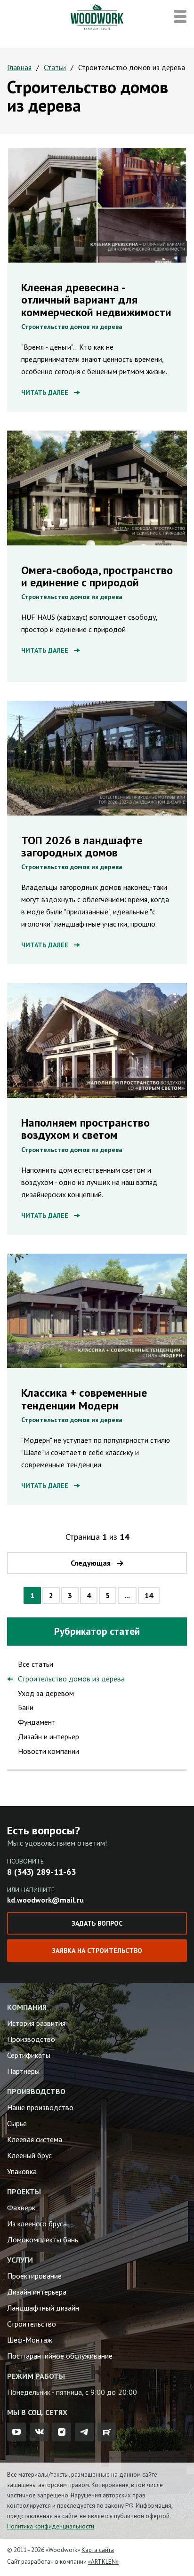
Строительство (32, 2324)
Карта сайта (98, 2550)
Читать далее (45, 392)
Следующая (91, 1563)
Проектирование (34, 2276)
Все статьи (36, 1664)
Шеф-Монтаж (30, 2340)
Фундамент (37, 1722)
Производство (31, 2039)
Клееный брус (29, 2155)
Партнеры (23, 2071)
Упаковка (22, 2171)
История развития (36, 2023)
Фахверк (21, 2208)
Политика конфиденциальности (51, 2526)
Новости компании (48, 1751)
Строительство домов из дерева (72, 327)
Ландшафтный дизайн (43, 2308)
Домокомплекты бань (43, 2240)
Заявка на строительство (97, 1951)
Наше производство (40, 2107)
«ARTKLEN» (103, 2562)
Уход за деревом (46, 1693)
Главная (19, 67)
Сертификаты (29, 2055)
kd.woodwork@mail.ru (45, 1900)
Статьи (55, 67)
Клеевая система (35, 2139)
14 (149, 1595)
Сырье (17, 2123)
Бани (26, 1707)
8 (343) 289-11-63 (41, 1872)
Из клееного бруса (37, 2224)
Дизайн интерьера (37, 2292)
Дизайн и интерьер (48, 1736)
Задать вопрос (97, 1923)
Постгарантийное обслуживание (60, 2356)
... (127, 1595)
